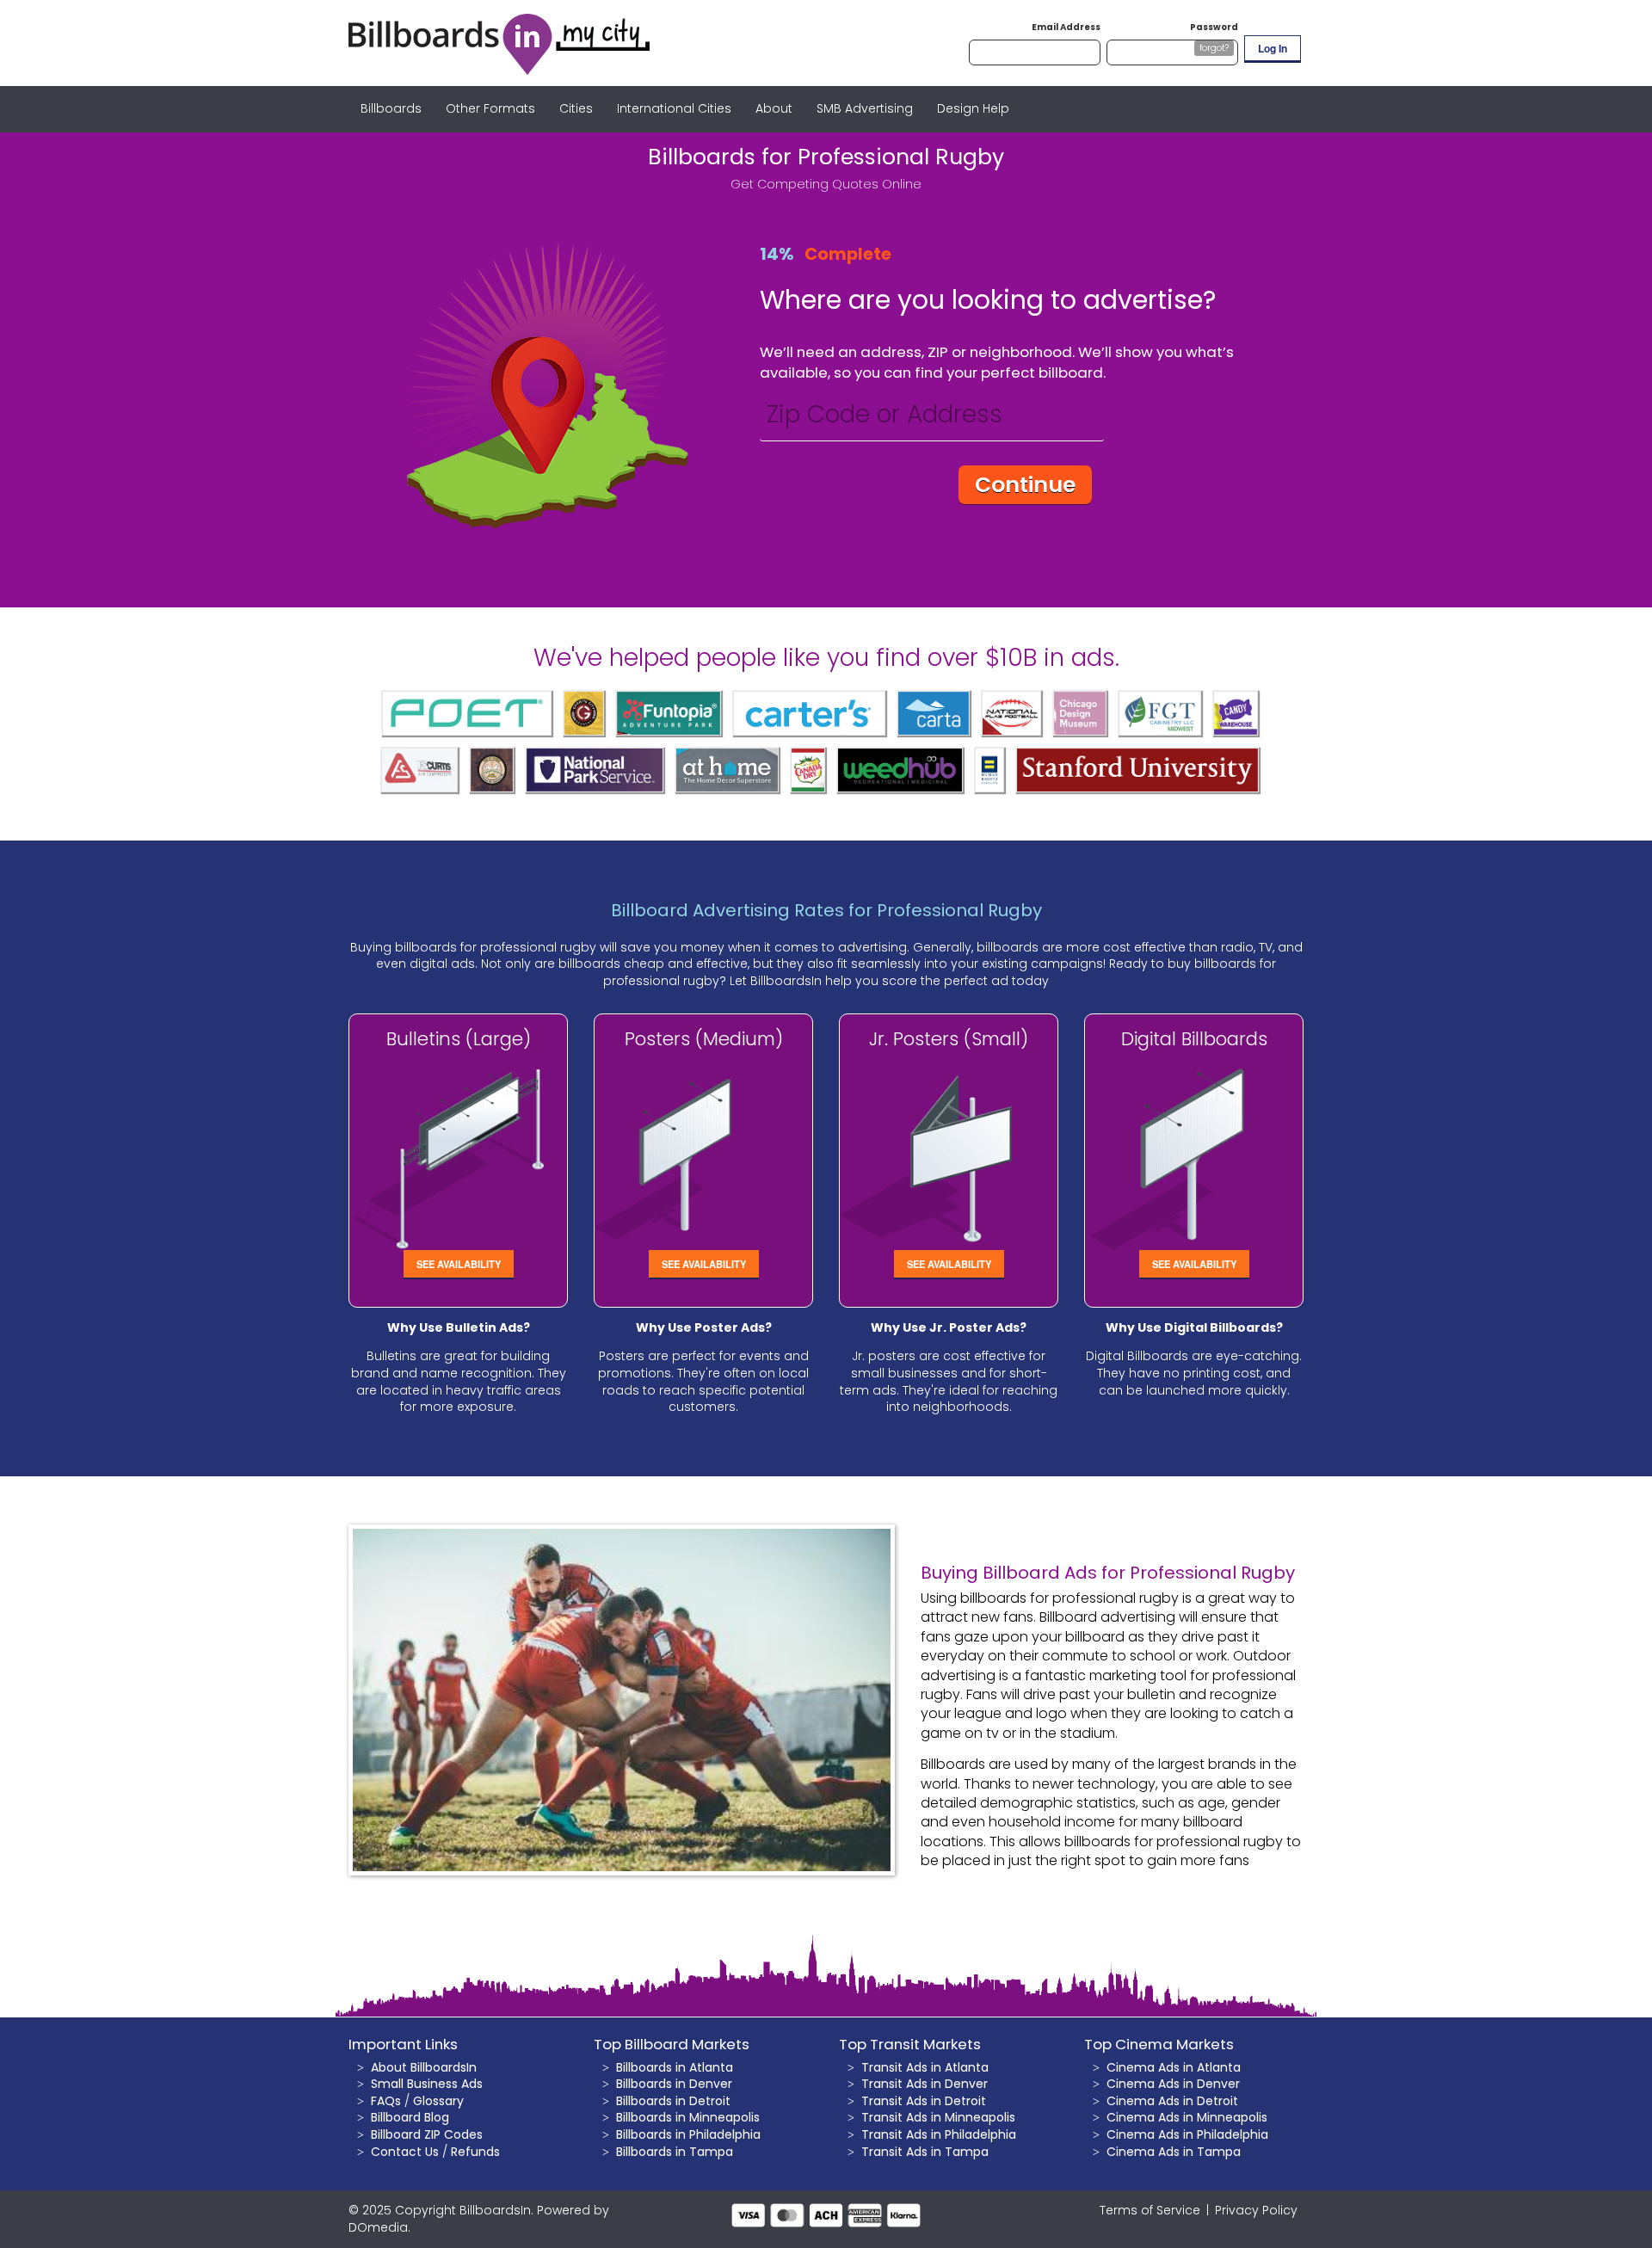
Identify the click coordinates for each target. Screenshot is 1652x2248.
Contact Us (405, 2152)
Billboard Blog (410, 2117)
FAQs (386, 2101)
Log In (1273, 48)
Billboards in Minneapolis (688, 2117)
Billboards (391, 108)
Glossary (438, 2101)
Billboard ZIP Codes (427, 2134)
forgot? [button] (1214, 48)
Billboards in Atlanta (675, 2067)
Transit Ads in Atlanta (925, 2067)
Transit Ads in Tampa (925, 2152)
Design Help (973, 108)
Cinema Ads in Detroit (1172, 2101)
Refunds (475, 2152)
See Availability (459, 1264)
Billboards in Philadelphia (688, 2134)
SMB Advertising (865, 108)
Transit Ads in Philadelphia (939, 2134)
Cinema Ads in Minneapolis (1187, 2117)
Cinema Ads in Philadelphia (1187, 2134)
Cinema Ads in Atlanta (1174, 2067)
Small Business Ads (427, 2084)
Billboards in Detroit (673, 2101)
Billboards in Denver (674, 2084)
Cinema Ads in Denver (1173, 2084)
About (774, 108)
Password (1214, 27)
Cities (576, 108)
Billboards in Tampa (675, 2152)
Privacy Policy (1256, 2210)
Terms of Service (1150, 2210)
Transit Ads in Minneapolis (938, 2117)
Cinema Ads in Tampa (1174, 2152)
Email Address (1066, 27)
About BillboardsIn (424, 2067)
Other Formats (490, 108)
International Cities (674, 108)
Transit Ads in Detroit (924, 2101)
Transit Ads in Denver (925, 2084)
